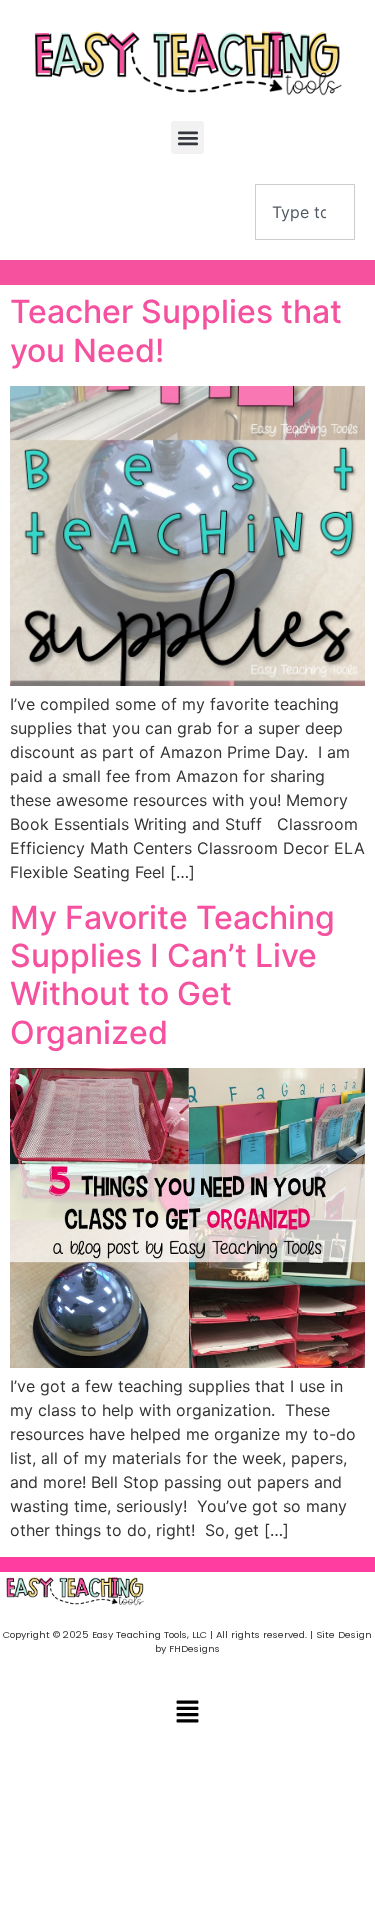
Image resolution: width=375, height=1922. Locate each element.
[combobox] (305, 212)
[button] (187, 137)
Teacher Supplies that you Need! (176, 330)
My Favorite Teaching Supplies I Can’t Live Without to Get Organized (172, 975)
